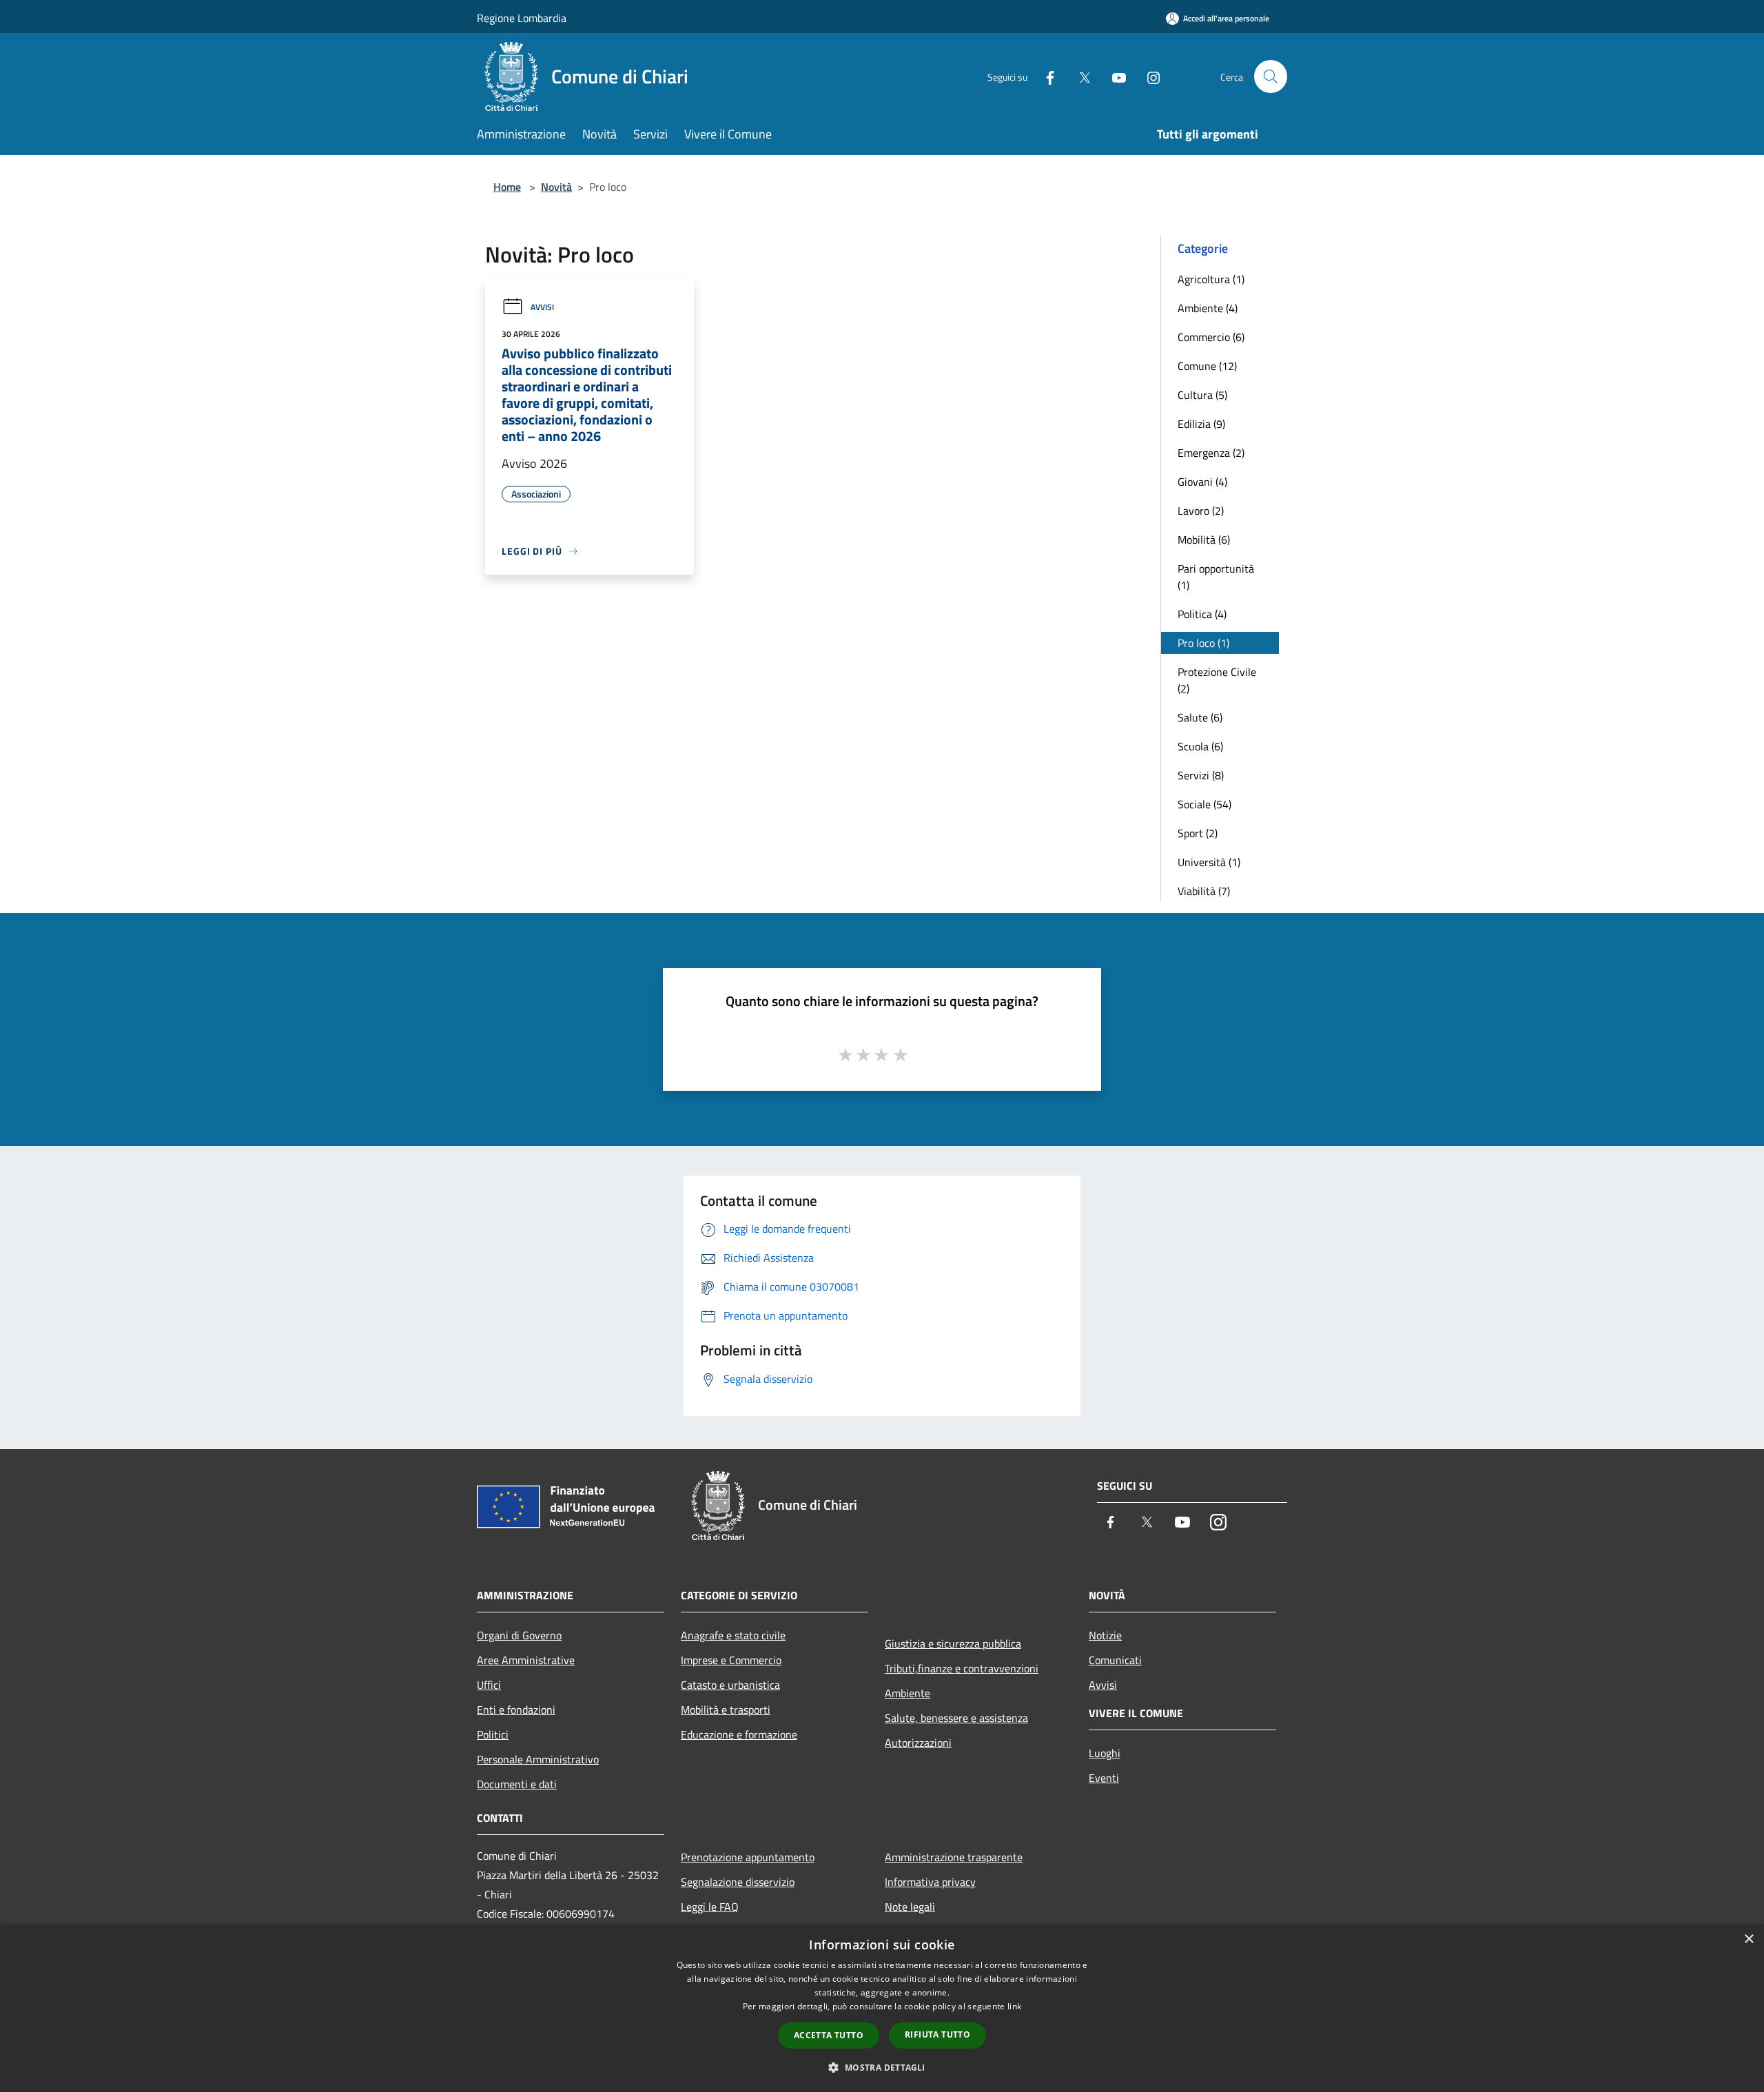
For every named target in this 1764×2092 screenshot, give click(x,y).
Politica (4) (1202, 614)
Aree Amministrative (526, 1660)
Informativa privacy (930, 1882)
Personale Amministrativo (538, 1759)
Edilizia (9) (1201, 424)
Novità (556, 187)
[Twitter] (1079, 76)
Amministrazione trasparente (954, 1857)
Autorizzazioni (918, 1743)
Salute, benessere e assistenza (956, 1718)
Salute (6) (1200, 717)
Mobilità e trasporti (726, 1710)
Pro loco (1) (1203, 643)
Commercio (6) (1211, 337)
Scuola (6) (1200, 746)
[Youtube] (1114, 76)
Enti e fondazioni (516, 1710)
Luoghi (1105, 1753)
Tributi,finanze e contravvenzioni (962, 1668)
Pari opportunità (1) (1216, 577)
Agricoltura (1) (1211, 279)
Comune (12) (1207, 366)
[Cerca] (1271, 76)
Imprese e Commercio (731, 1660)
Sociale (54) (1204, 804)
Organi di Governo (519, 1635)
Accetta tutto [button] (829, 2035)
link (1014, 2006)
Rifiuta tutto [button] (937, 2034)
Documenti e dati (517, 1784)
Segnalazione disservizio (738, 1882)
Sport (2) (1198, 833)
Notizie (1105, 1635)
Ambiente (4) (1208, 308)
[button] (882, 2067)
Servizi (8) (1201, 775)
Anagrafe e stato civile (733, 1635)
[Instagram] (1148, 76)
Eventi (1104, 1778)
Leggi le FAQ (710, 1907)
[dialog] (882, 2008)
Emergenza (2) (1211, 453)
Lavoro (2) (1201, 511)
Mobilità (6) (1204, 540)
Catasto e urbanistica (730, 1685)
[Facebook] (1045, 76)
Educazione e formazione (739, 1734)
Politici (493, 1734)
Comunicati (1115, 1660)
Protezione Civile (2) (1217, 680)
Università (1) (1209, 862)
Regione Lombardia (522, 18)
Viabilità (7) (1204, 891)
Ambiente (907, 1693)
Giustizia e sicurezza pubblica (953, 1643)
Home (507, 187)
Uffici (489, 1685)
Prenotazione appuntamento (748, 1857)
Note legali (910, 1907)
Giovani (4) (1202, 482)
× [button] (1748, 1939)
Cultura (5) (1202, 395)
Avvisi (542, 307)
